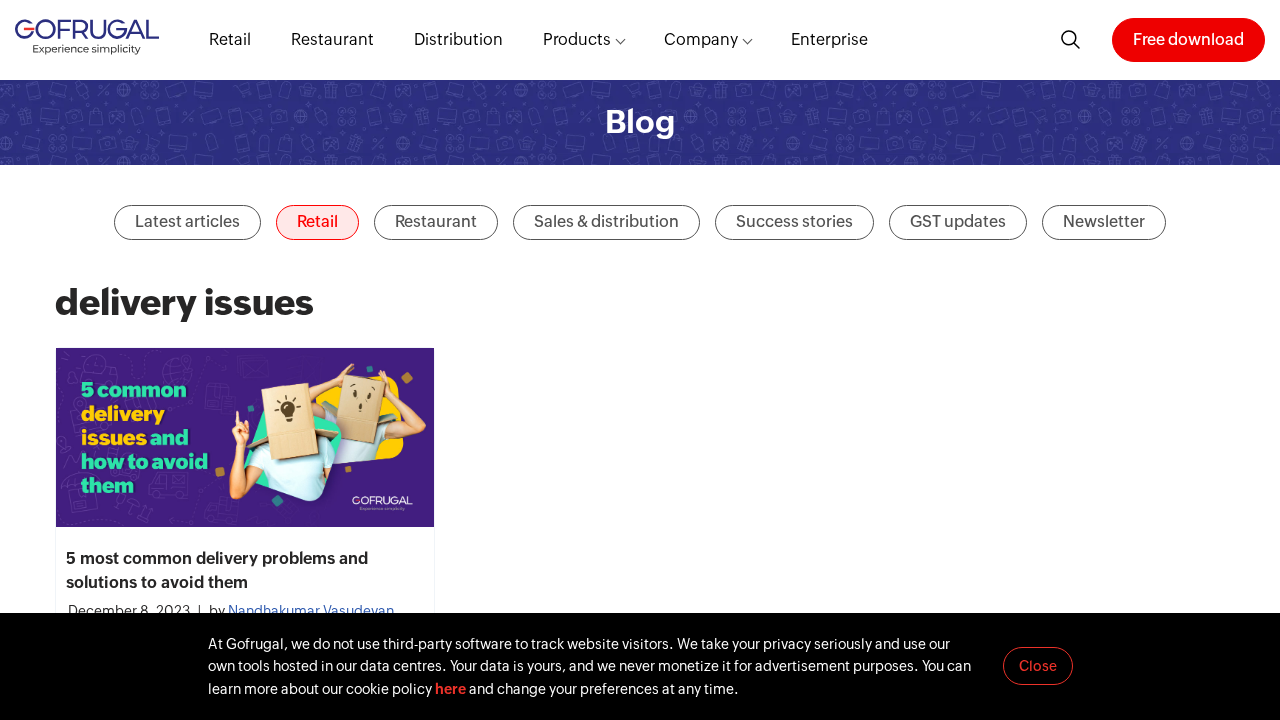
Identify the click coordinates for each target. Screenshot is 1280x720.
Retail (230, 39)
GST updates (958, 221)
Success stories (794, 221)
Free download (1188, 39)
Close (1038, 666)
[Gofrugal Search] (1071, 40)
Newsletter (1104, 221)
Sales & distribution (606, 221)
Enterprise (829, 39)
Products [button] (577, 39)
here (450, 689)
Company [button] (701, 39)
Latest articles (187, 221)
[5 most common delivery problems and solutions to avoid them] (245, 437)
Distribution (458, 39)
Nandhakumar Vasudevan (311, 611)
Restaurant (332, 39)
